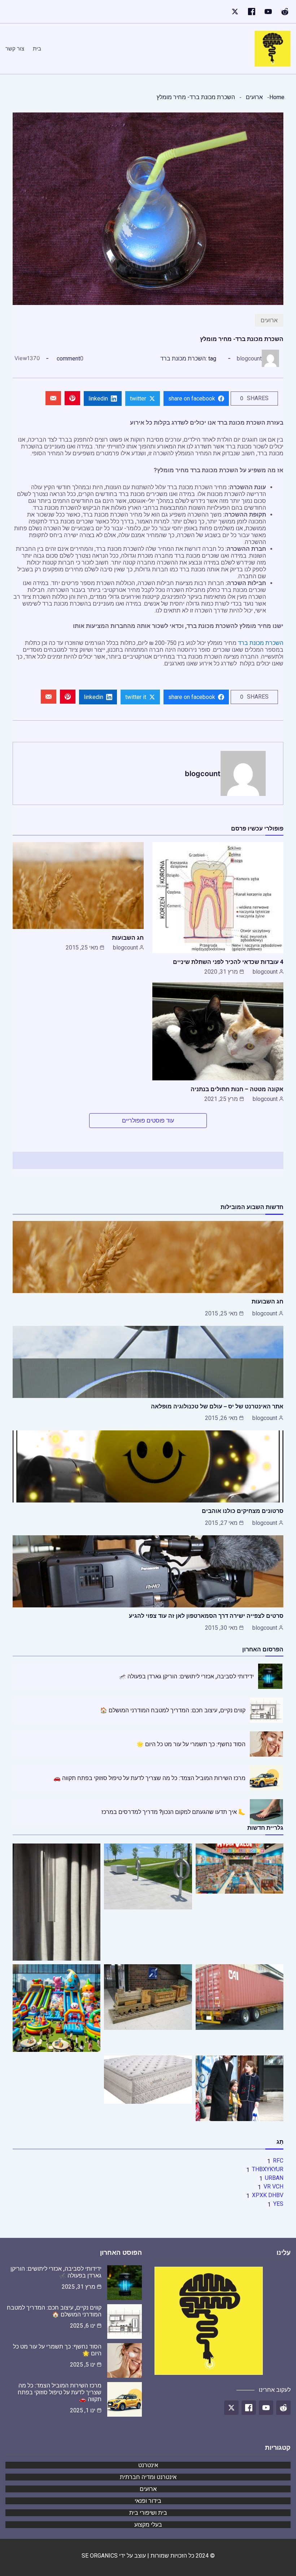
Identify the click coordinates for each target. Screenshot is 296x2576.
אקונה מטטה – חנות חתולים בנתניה (237, 1089)
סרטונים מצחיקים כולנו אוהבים (243, 1511)
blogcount (249, 358)
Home (277, 97)
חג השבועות (128, 938)
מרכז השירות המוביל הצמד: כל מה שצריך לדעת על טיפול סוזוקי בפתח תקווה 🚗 (149, 1778)
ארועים (254, 97)
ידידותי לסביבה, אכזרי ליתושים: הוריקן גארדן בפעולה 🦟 (186, 1676)
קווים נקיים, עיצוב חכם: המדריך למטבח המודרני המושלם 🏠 (173, 1710)
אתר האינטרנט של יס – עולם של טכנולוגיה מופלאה (217, 1406)
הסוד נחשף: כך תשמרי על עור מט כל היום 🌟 (191, 1744)
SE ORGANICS (100, 2556)
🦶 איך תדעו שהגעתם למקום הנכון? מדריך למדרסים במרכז (173, 1812)
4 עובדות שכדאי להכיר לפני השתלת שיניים (228, 962)
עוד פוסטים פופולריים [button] (148, 1121)
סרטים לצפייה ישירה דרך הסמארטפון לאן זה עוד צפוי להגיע (206, 1616)
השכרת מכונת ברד (183, 358)
